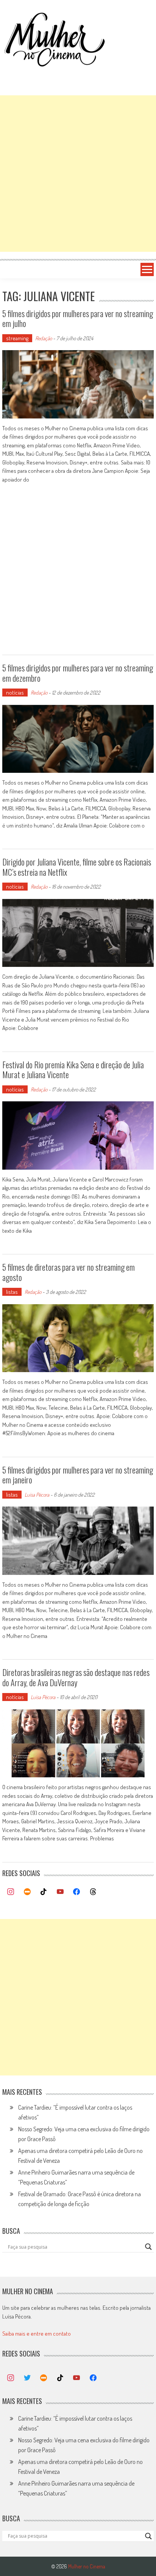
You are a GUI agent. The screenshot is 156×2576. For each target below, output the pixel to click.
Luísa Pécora (37, 1495)
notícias (15, 693)
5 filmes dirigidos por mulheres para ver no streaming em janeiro (78, 1475)
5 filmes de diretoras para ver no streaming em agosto (69, 1272)
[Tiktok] (44, 1892)
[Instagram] (11, 1892)
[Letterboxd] (27, 1892)
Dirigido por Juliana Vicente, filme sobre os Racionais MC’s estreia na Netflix (77, 867)
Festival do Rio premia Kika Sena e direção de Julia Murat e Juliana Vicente (73, 1069)
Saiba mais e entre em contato (37, 2334)
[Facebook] (77, 1892)
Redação (44, 338)
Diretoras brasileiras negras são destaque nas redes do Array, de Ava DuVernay (76, 1677)
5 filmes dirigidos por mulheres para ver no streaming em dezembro (78, 673)
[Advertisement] (78, 174)
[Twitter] (27, 2378)
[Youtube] (60, 1892)
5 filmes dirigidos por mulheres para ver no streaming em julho (78, 318)
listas (12, 1292)
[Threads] (93, 1892)
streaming (17, 338)
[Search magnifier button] (148, 2247)
